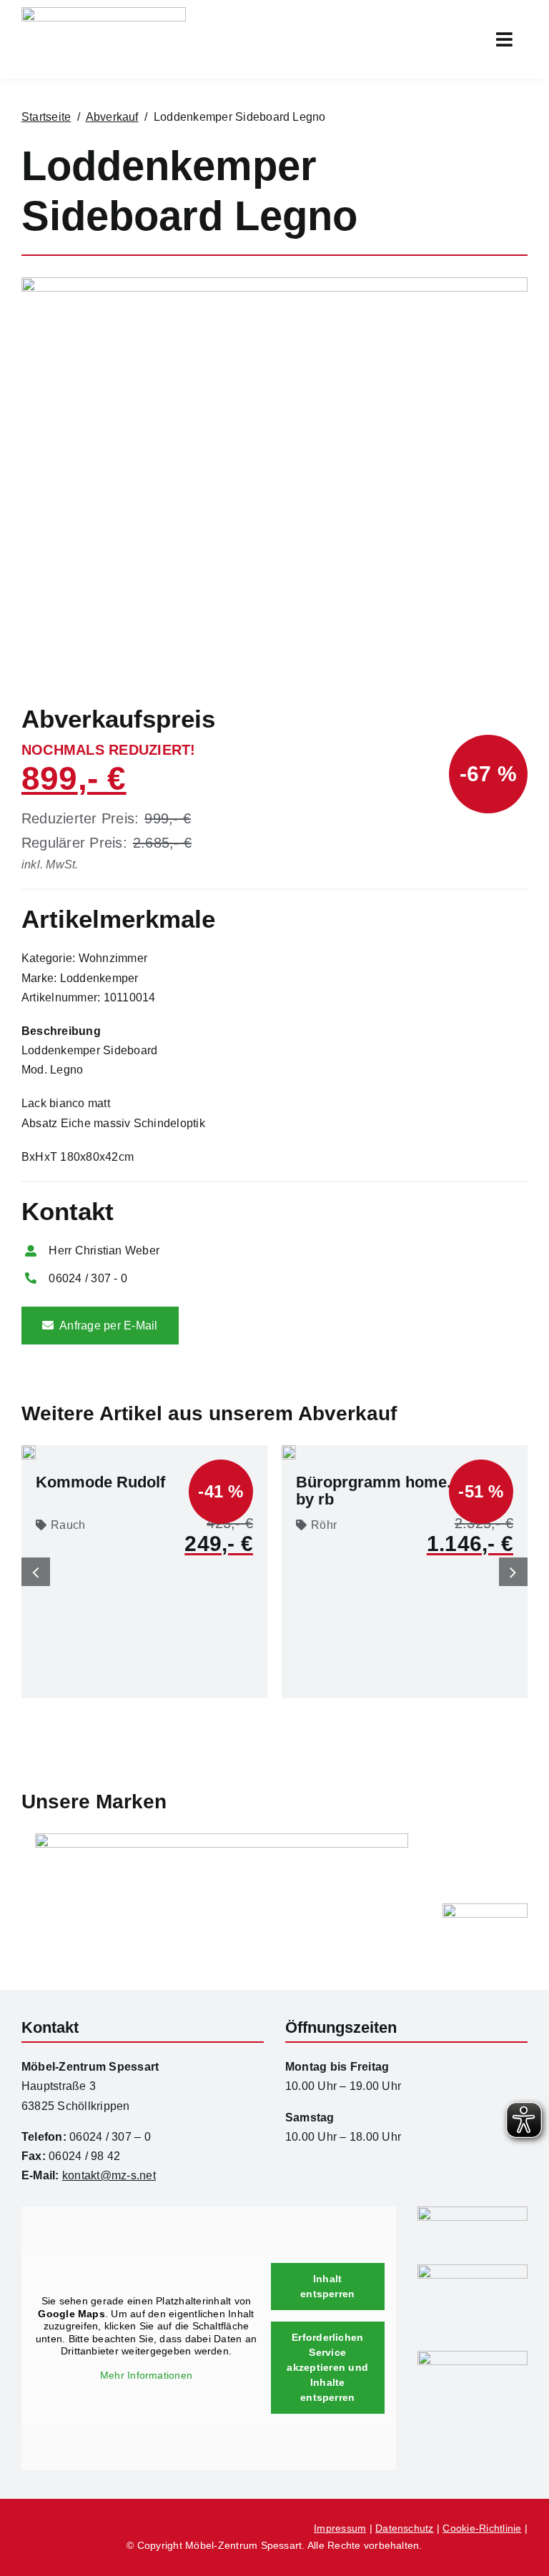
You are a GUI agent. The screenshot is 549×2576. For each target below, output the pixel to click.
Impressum (340, 2528)
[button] (36, 1572)
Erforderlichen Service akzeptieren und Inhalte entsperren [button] (327, 2367)
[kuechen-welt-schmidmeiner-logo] (473, 2270)
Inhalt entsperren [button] (327, 2286)
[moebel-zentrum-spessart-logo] (473, 2212)
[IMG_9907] (274, 283)
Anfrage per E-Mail (108, 1326)
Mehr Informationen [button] (146, 2375)
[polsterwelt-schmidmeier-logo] (473, 2356)
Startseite (46, 117)
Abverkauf (112, 117)
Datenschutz (405, 2528)
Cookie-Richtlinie (482, 2528)
